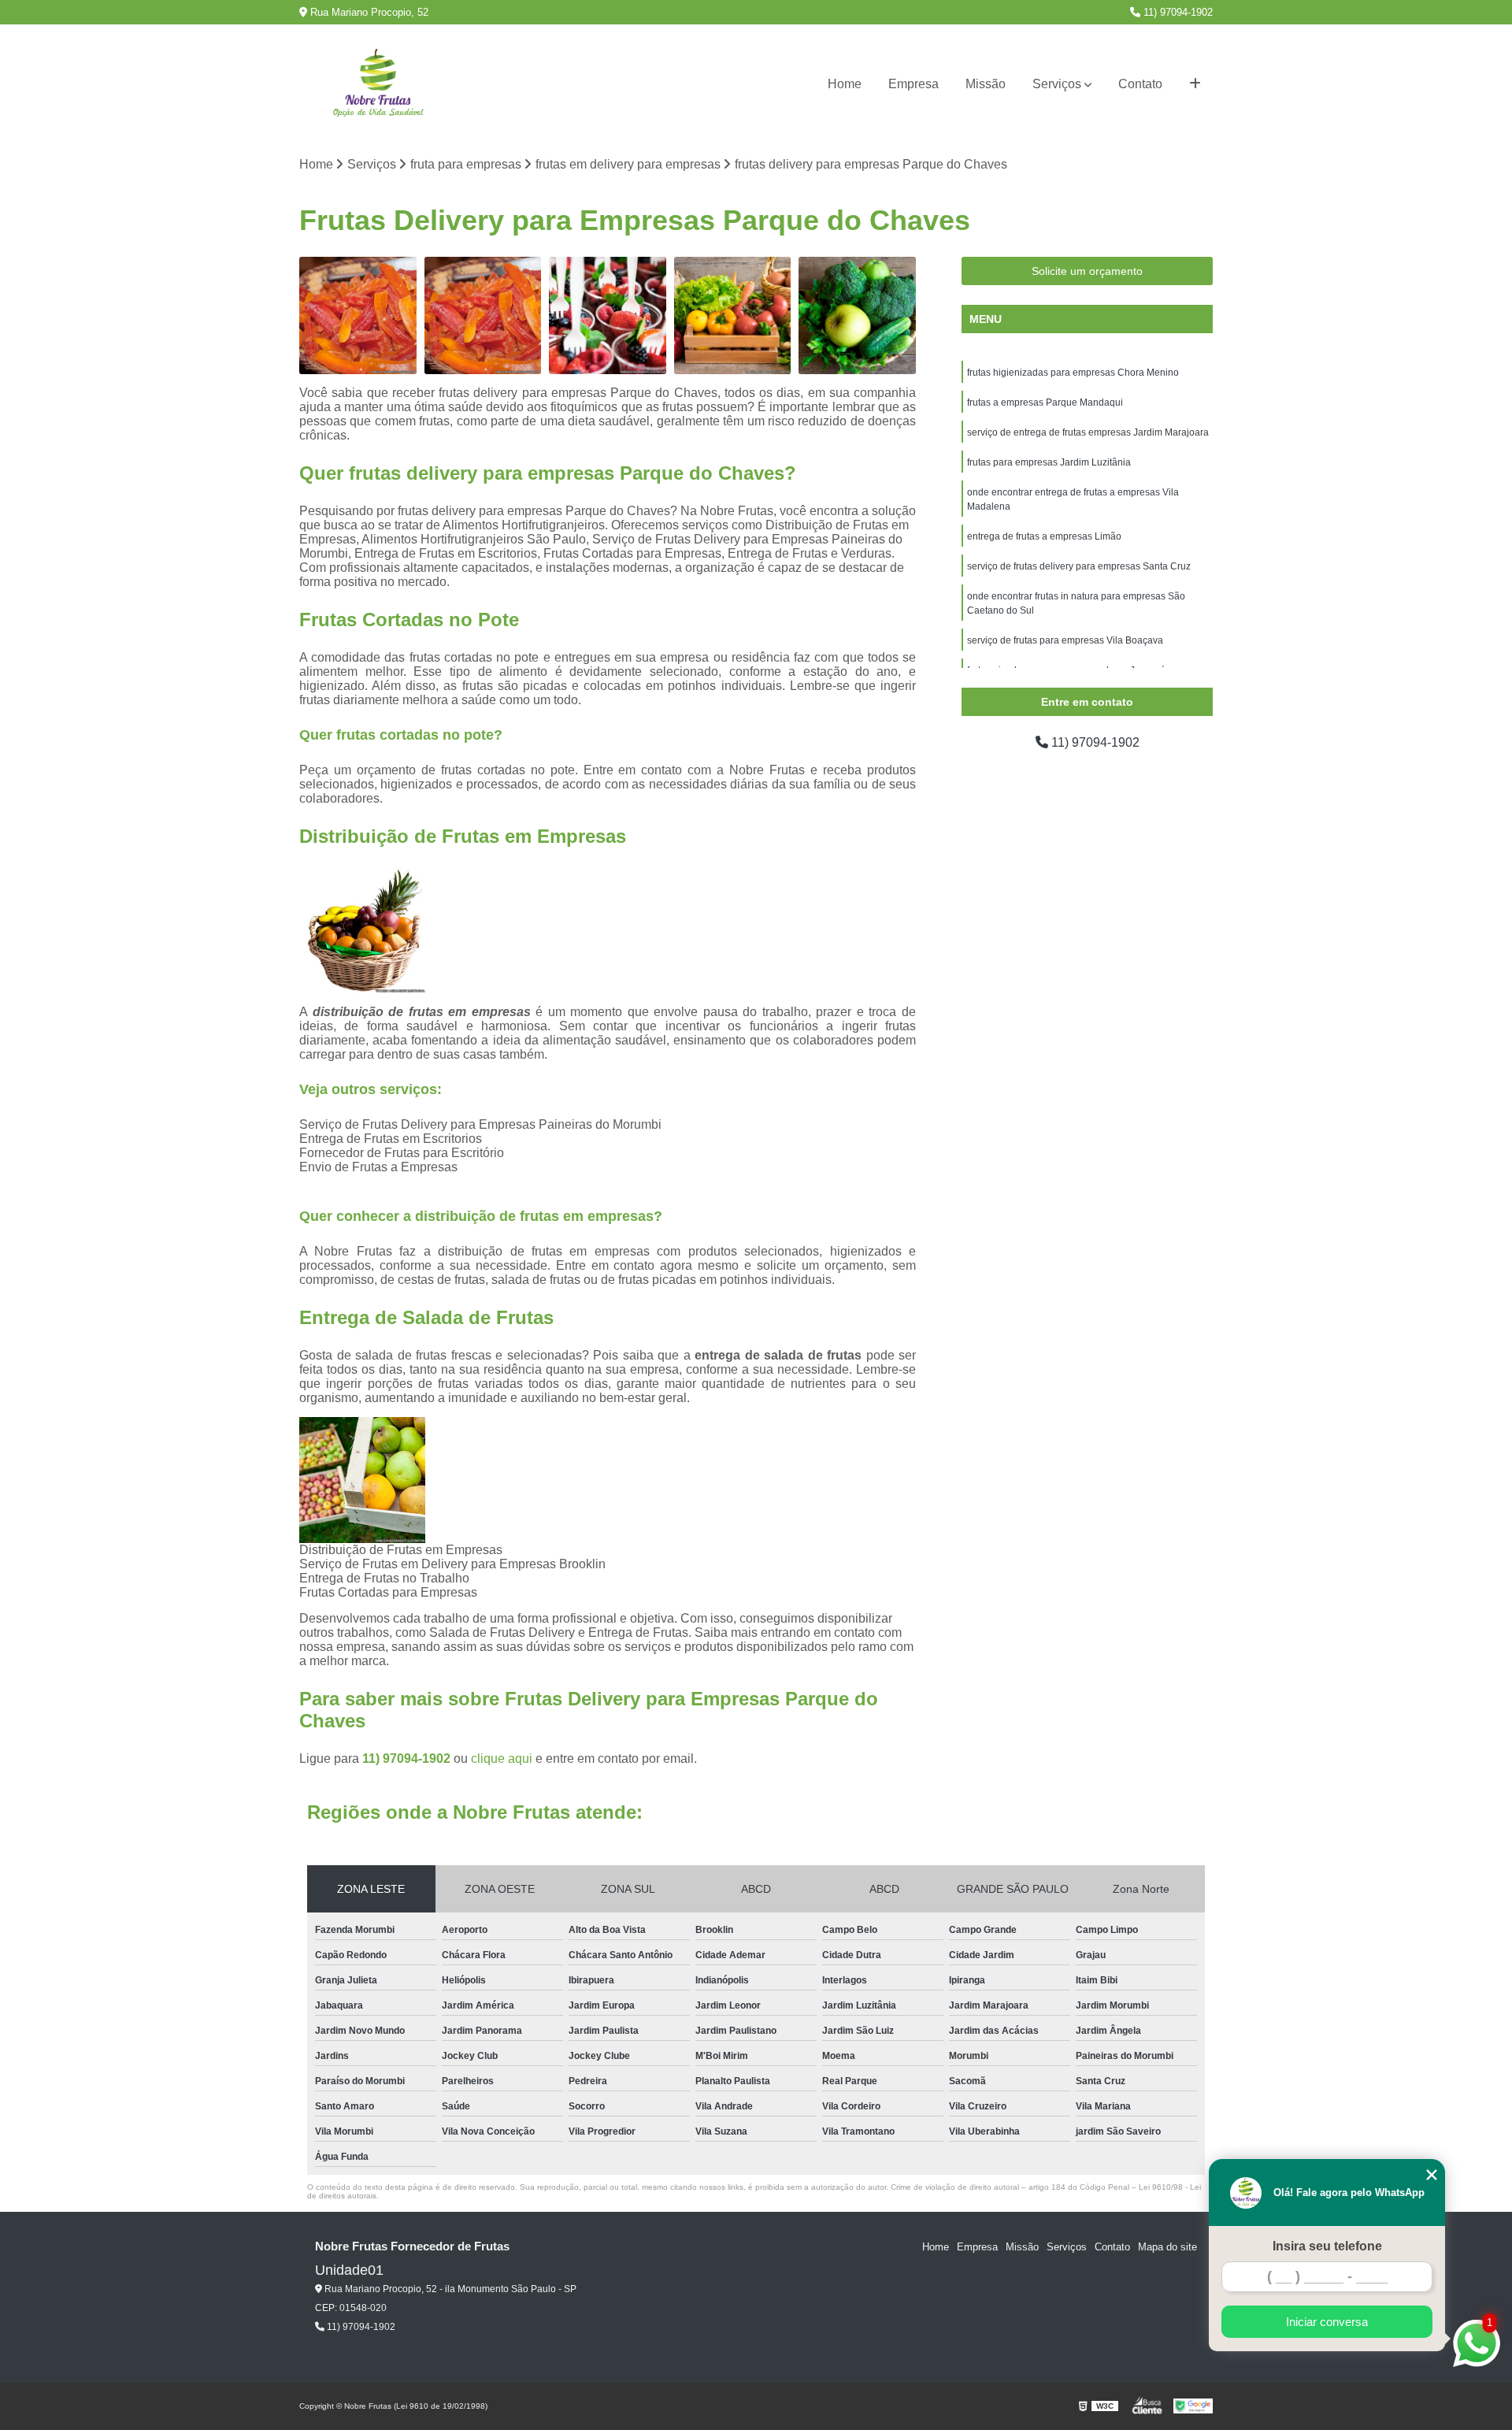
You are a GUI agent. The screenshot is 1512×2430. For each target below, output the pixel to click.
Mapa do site (1167, 2247)
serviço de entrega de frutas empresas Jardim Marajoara (1088, 432)
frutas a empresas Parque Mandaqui (1045, 403)
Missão (986, 84)
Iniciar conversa (1327, 2322)
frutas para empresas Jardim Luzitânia (1049, 462)
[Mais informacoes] (1195, 84)
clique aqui (502, 1759)
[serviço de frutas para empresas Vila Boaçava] (733, 315)
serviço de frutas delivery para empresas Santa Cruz (1079, 566)
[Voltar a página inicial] (378, 85)
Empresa (913, 84)
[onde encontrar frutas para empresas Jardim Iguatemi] (857, 315)
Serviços (1057, 84)
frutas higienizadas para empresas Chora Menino (1073, 373)
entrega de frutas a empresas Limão (1044, 536)
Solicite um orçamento (1087, 271)
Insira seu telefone (1327, 2246)
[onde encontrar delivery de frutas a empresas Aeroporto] (483, 315)
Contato (1140, 84)
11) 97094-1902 (1177, 12)
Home (845, 84)
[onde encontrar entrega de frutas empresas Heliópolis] (608, 315)
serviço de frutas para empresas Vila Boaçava (1065, 640)
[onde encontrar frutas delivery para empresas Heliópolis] (358, 315)
